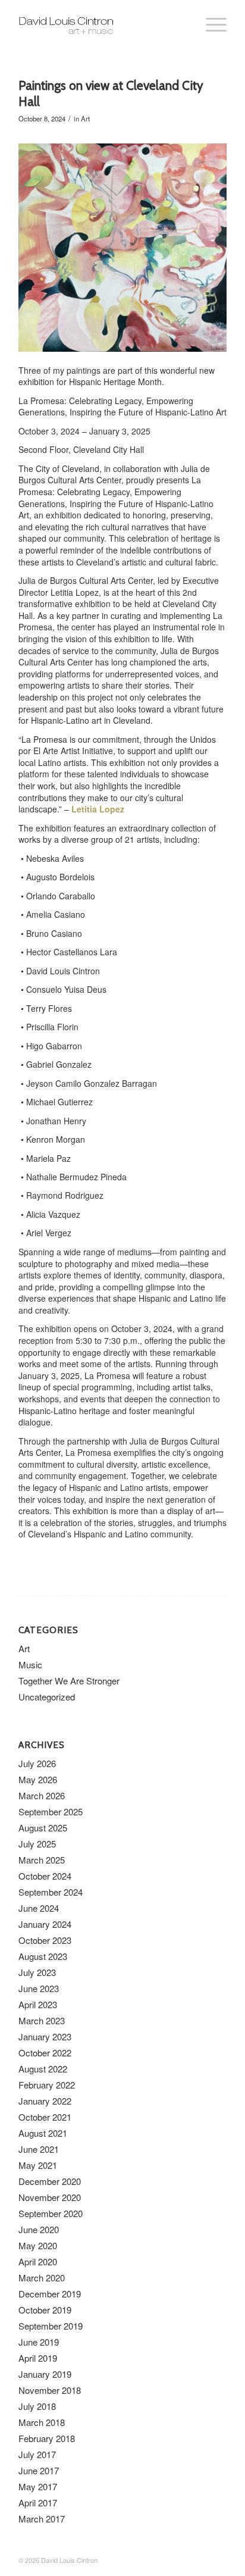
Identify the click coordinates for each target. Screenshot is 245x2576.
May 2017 (38, 2486)
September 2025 (51, 1811)
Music (30, 1664)
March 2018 (42, 2422)
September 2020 (51, 2213)
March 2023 (42, 2020)
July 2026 (37, 1763)
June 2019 (39, 2342)
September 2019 (51, 2326)
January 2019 (45, 2374)
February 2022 (47, 2085)
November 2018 (50, 2390)
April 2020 (38, 2261)
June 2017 (39, 2470)
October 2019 (45, 2310)
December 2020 (50, 2181)
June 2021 (39, 2149)
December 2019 (50, 2294)
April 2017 (38, 2502)
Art (85, 118)
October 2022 (45, 2053)
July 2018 (37, 2406)
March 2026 (42, 1795)
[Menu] (210, 24)
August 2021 (43, 2133)
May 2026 (38, 1779)
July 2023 (37, 1972)
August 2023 (43, 1956)
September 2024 (51, 1892)
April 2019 (38, 2358)
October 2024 (45, 1876)
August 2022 (43, 2069)
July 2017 (37, 2454)
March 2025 (42, 1860)
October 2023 (45, 1940)
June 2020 (39, 2229)
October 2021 (45, 2117)
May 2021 (38, 2165)
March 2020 (42, 2278)
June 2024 (39, 1908)
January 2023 (45, 2036)
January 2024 (45, 1924)
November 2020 (50, 2197)
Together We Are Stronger (69, 1681)
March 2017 (42, 2519)
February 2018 (47, 2438)
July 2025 (37, 1844)
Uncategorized (47, 1697)
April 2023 (38, 2004)
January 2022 (45, 2101)
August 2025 (43, 1828)
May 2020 (38, 2245)
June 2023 (39, 1988)
